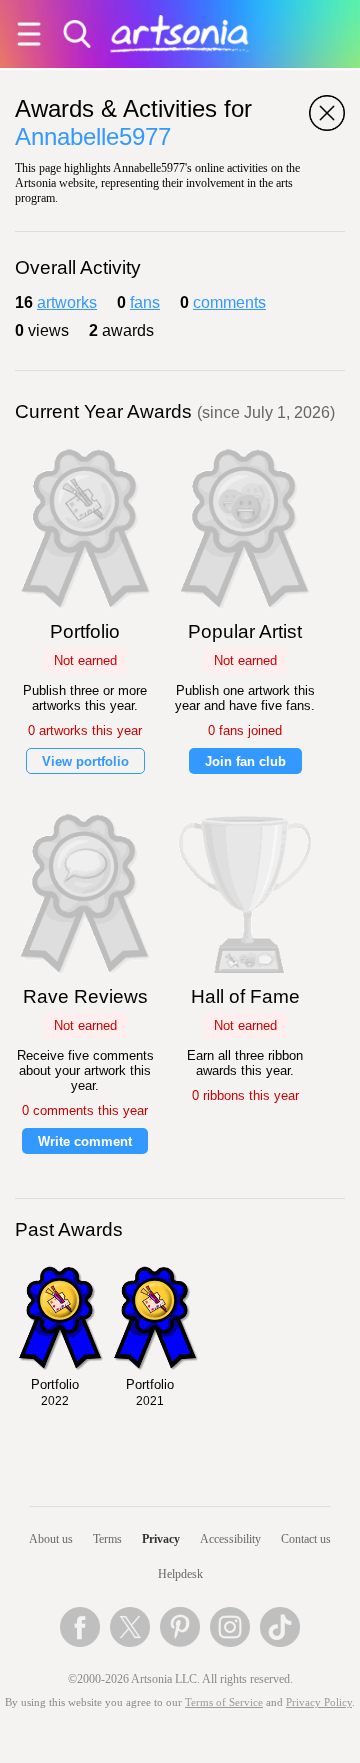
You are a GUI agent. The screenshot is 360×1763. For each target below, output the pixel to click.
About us (51, 1539)
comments (229, 302)
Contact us (306, 1539)
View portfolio (85, 761)
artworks (67, 302)
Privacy (161, 1539)
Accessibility (230, 1539)
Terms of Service (224, 1702)
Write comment (85, 1141)
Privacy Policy (319, 1702)
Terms (107, 1539)
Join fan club (245, 761)
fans (145, 302)
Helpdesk (180, 1574)
